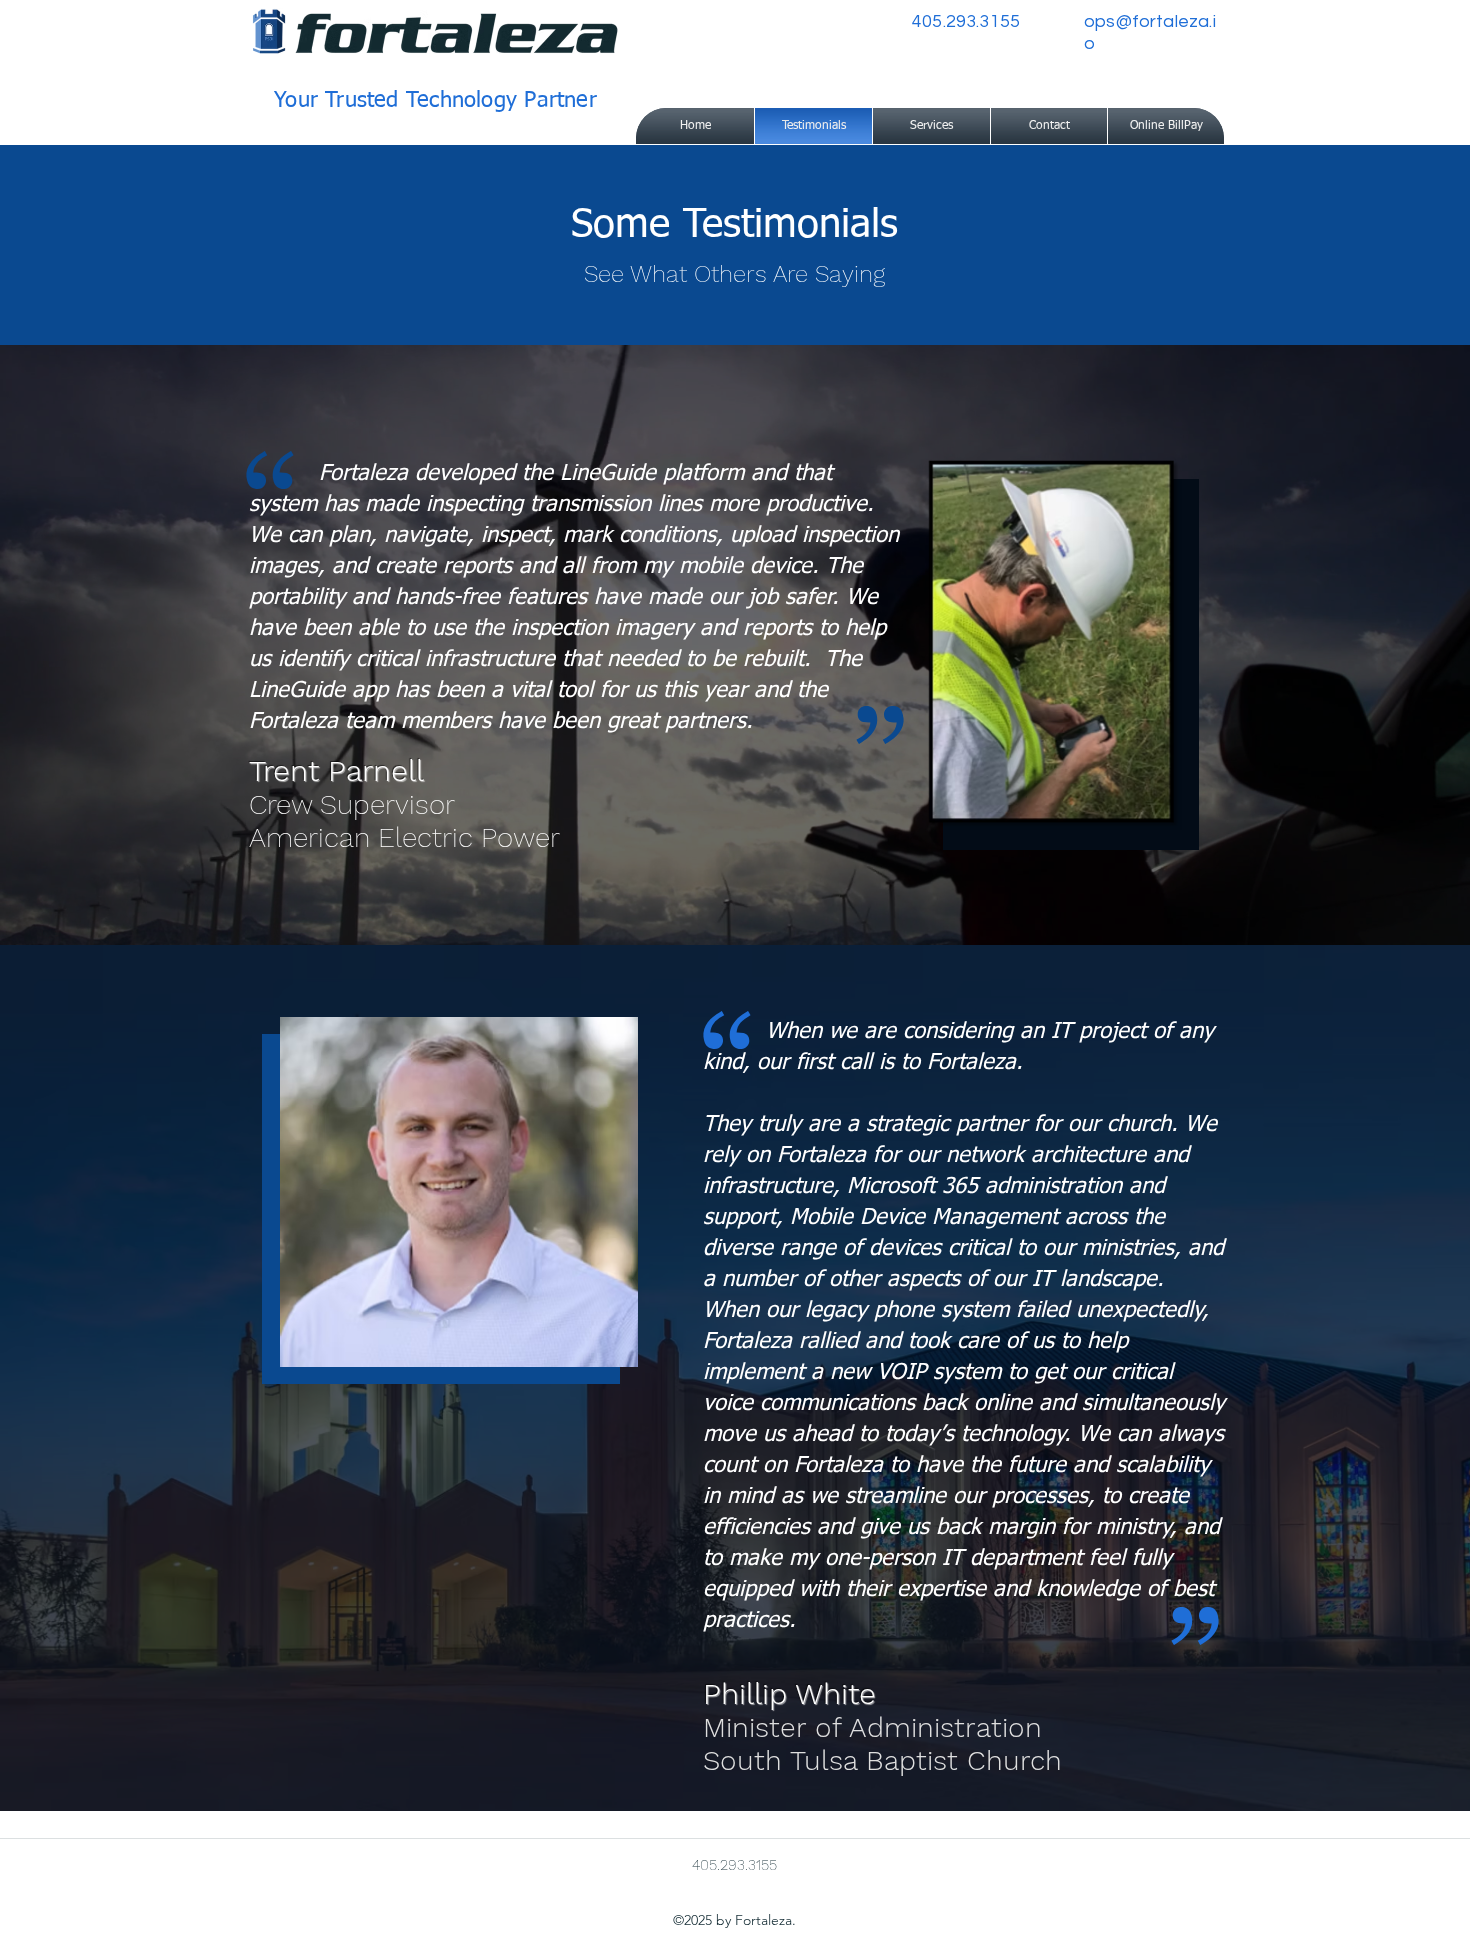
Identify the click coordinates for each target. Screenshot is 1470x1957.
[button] (931, 126)
